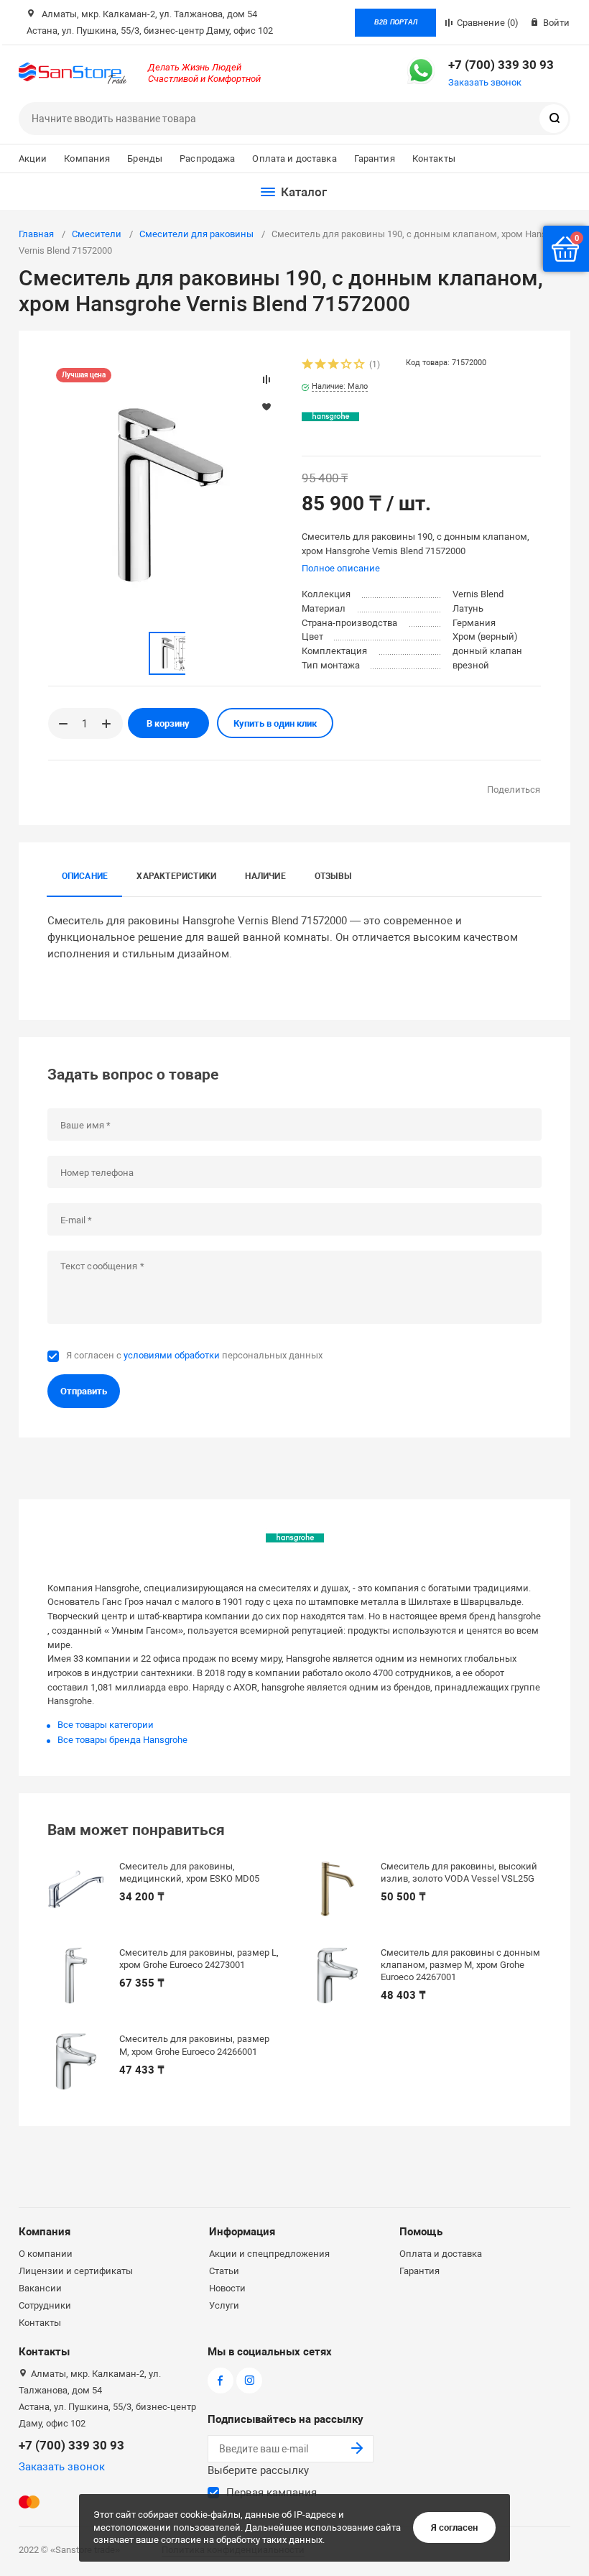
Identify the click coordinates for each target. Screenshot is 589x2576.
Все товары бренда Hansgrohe (122, 1740)
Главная (36, 234)
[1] (308, 365)
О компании (46, 2254)
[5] (360, 365)
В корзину (168, 723)
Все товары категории (106, 1725)
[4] (347, 365)
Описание (85, 876)
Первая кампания (272, 2493)
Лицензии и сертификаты (76, 2271)
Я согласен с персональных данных (194, 1355)
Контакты (434, 158)
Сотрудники (45, 2305)
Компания (87, 158)
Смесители (97, 234)
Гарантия (375, 158)
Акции (33, 158)
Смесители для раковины (196, 234)
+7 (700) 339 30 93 (501, 65)
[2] (321, 365)
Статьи (224, 2271)
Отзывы (333, 876)
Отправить (84, 1391)
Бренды (145, 158)
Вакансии (40, 2288)
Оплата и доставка (294, 158)
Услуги (224, 2305)
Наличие (265, 876)
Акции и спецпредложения (269, 2254)
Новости (227, 2288)
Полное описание (341, 568)
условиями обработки (172, 1355)
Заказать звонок (485, 82)
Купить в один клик (275, 723)
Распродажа (207, 158)
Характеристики (176, 876)
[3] (334, 365)
